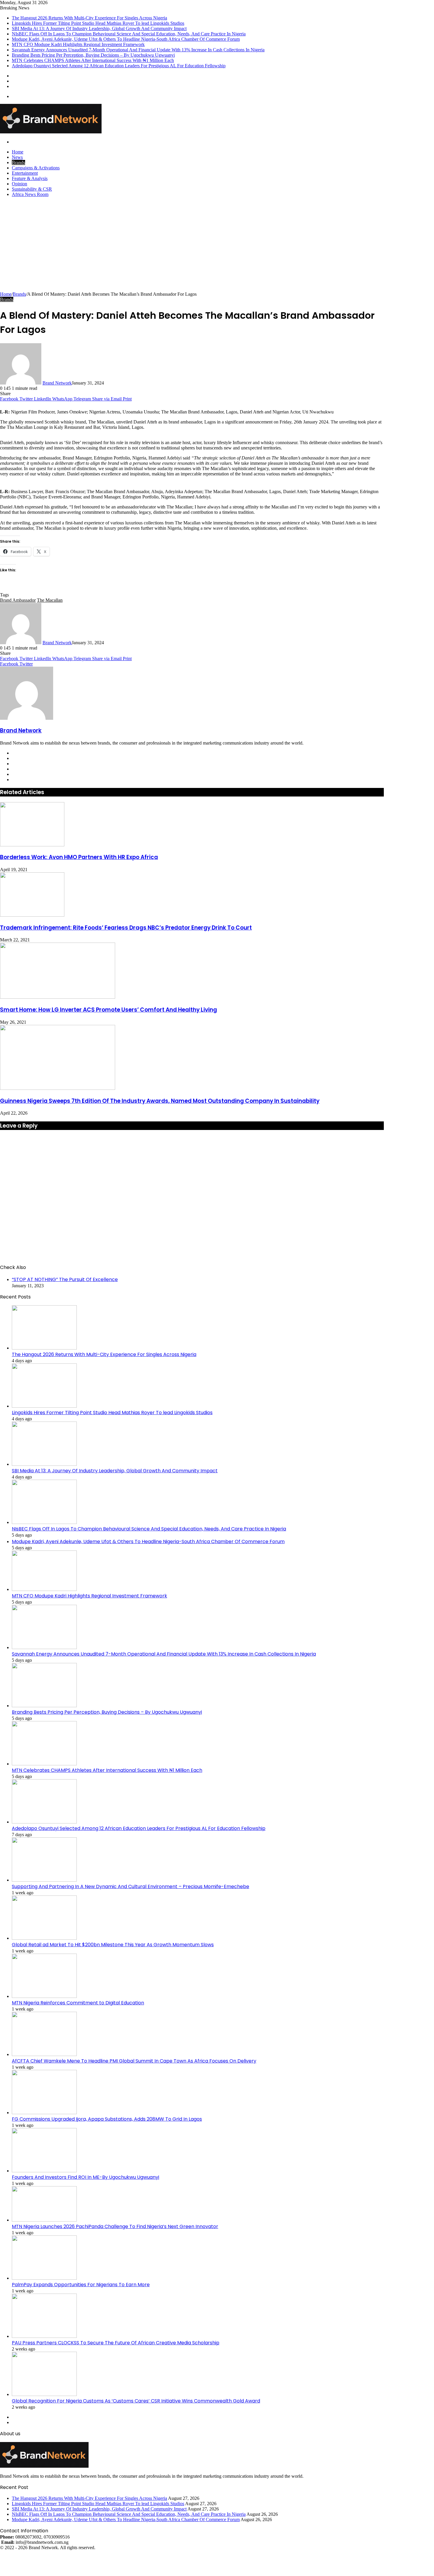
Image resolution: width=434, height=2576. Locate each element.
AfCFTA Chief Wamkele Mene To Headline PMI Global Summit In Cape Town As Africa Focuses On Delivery (134, 2061)
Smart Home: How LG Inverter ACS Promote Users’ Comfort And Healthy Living (108, 1010)
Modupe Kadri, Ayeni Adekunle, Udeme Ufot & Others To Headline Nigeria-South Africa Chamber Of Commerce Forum (126, 39)
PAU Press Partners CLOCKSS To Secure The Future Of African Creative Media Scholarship (116, 2343)
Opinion (19, 184)
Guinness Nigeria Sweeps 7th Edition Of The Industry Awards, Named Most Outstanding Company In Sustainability (160, 1101)
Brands (18, 162)
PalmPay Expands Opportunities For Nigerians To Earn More (81, 2285)
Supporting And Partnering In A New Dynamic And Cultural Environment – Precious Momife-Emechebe (130, 1886)
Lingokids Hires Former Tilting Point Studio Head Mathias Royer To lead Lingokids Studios (98, 23)
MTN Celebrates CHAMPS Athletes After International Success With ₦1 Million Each (93, 60)
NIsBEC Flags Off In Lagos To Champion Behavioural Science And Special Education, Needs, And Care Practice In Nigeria (129, 34)
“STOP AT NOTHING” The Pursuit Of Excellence (65, 1279)
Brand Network (57, 383)
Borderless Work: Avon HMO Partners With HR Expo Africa (79, 857)
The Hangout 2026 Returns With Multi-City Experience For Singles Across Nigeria (89, 18)
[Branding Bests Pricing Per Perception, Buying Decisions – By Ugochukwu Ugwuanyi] (44, 1706)
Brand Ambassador (18, 600)
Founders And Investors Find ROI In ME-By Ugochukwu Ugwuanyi (85, 2177)
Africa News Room (30, 194)
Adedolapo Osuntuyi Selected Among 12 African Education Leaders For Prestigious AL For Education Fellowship (119, 66)
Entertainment (25, 173)
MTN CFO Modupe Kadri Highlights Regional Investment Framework (78, 44)
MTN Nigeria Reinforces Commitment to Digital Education (78, 2003)
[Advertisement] (217, 247)
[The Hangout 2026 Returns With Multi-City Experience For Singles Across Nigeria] (44, 1348)
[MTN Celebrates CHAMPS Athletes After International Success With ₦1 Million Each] (44, 1764)
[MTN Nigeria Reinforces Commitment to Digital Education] (44, 1996)
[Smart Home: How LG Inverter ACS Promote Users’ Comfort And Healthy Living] (58, 997)
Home (18, 152)
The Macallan (50, 600)
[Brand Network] (51, 132)
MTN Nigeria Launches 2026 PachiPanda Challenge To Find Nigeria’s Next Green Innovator (115, 2226)
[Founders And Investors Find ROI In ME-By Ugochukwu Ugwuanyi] (44, 2171)
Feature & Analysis (30, 178)
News (17, 157)
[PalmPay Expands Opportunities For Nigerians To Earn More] (44, 2278)
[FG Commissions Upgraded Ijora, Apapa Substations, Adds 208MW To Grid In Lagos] (44, 2113)
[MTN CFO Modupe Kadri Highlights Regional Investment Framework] (44, 1589)
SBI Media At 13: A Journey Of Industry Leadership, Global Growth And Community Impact (99, 28)
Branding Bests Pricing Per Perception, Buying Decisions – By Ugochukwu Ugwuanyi (93, 55)
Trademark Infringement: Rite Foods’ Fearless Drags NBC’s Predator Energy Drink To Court (126, 928)
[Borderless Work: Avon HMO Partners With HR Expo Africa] (32, 845)
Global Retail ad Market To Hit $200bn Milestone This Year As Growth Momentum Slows (113, 1945)
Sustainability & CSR (32, 189)
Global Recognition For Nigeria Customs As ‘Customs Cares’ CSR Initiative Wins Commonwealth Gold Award (136, 2401)
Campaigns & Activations (36, 168)
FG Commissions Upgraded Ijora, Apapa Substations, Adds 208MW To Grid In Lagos (107, 2119)
